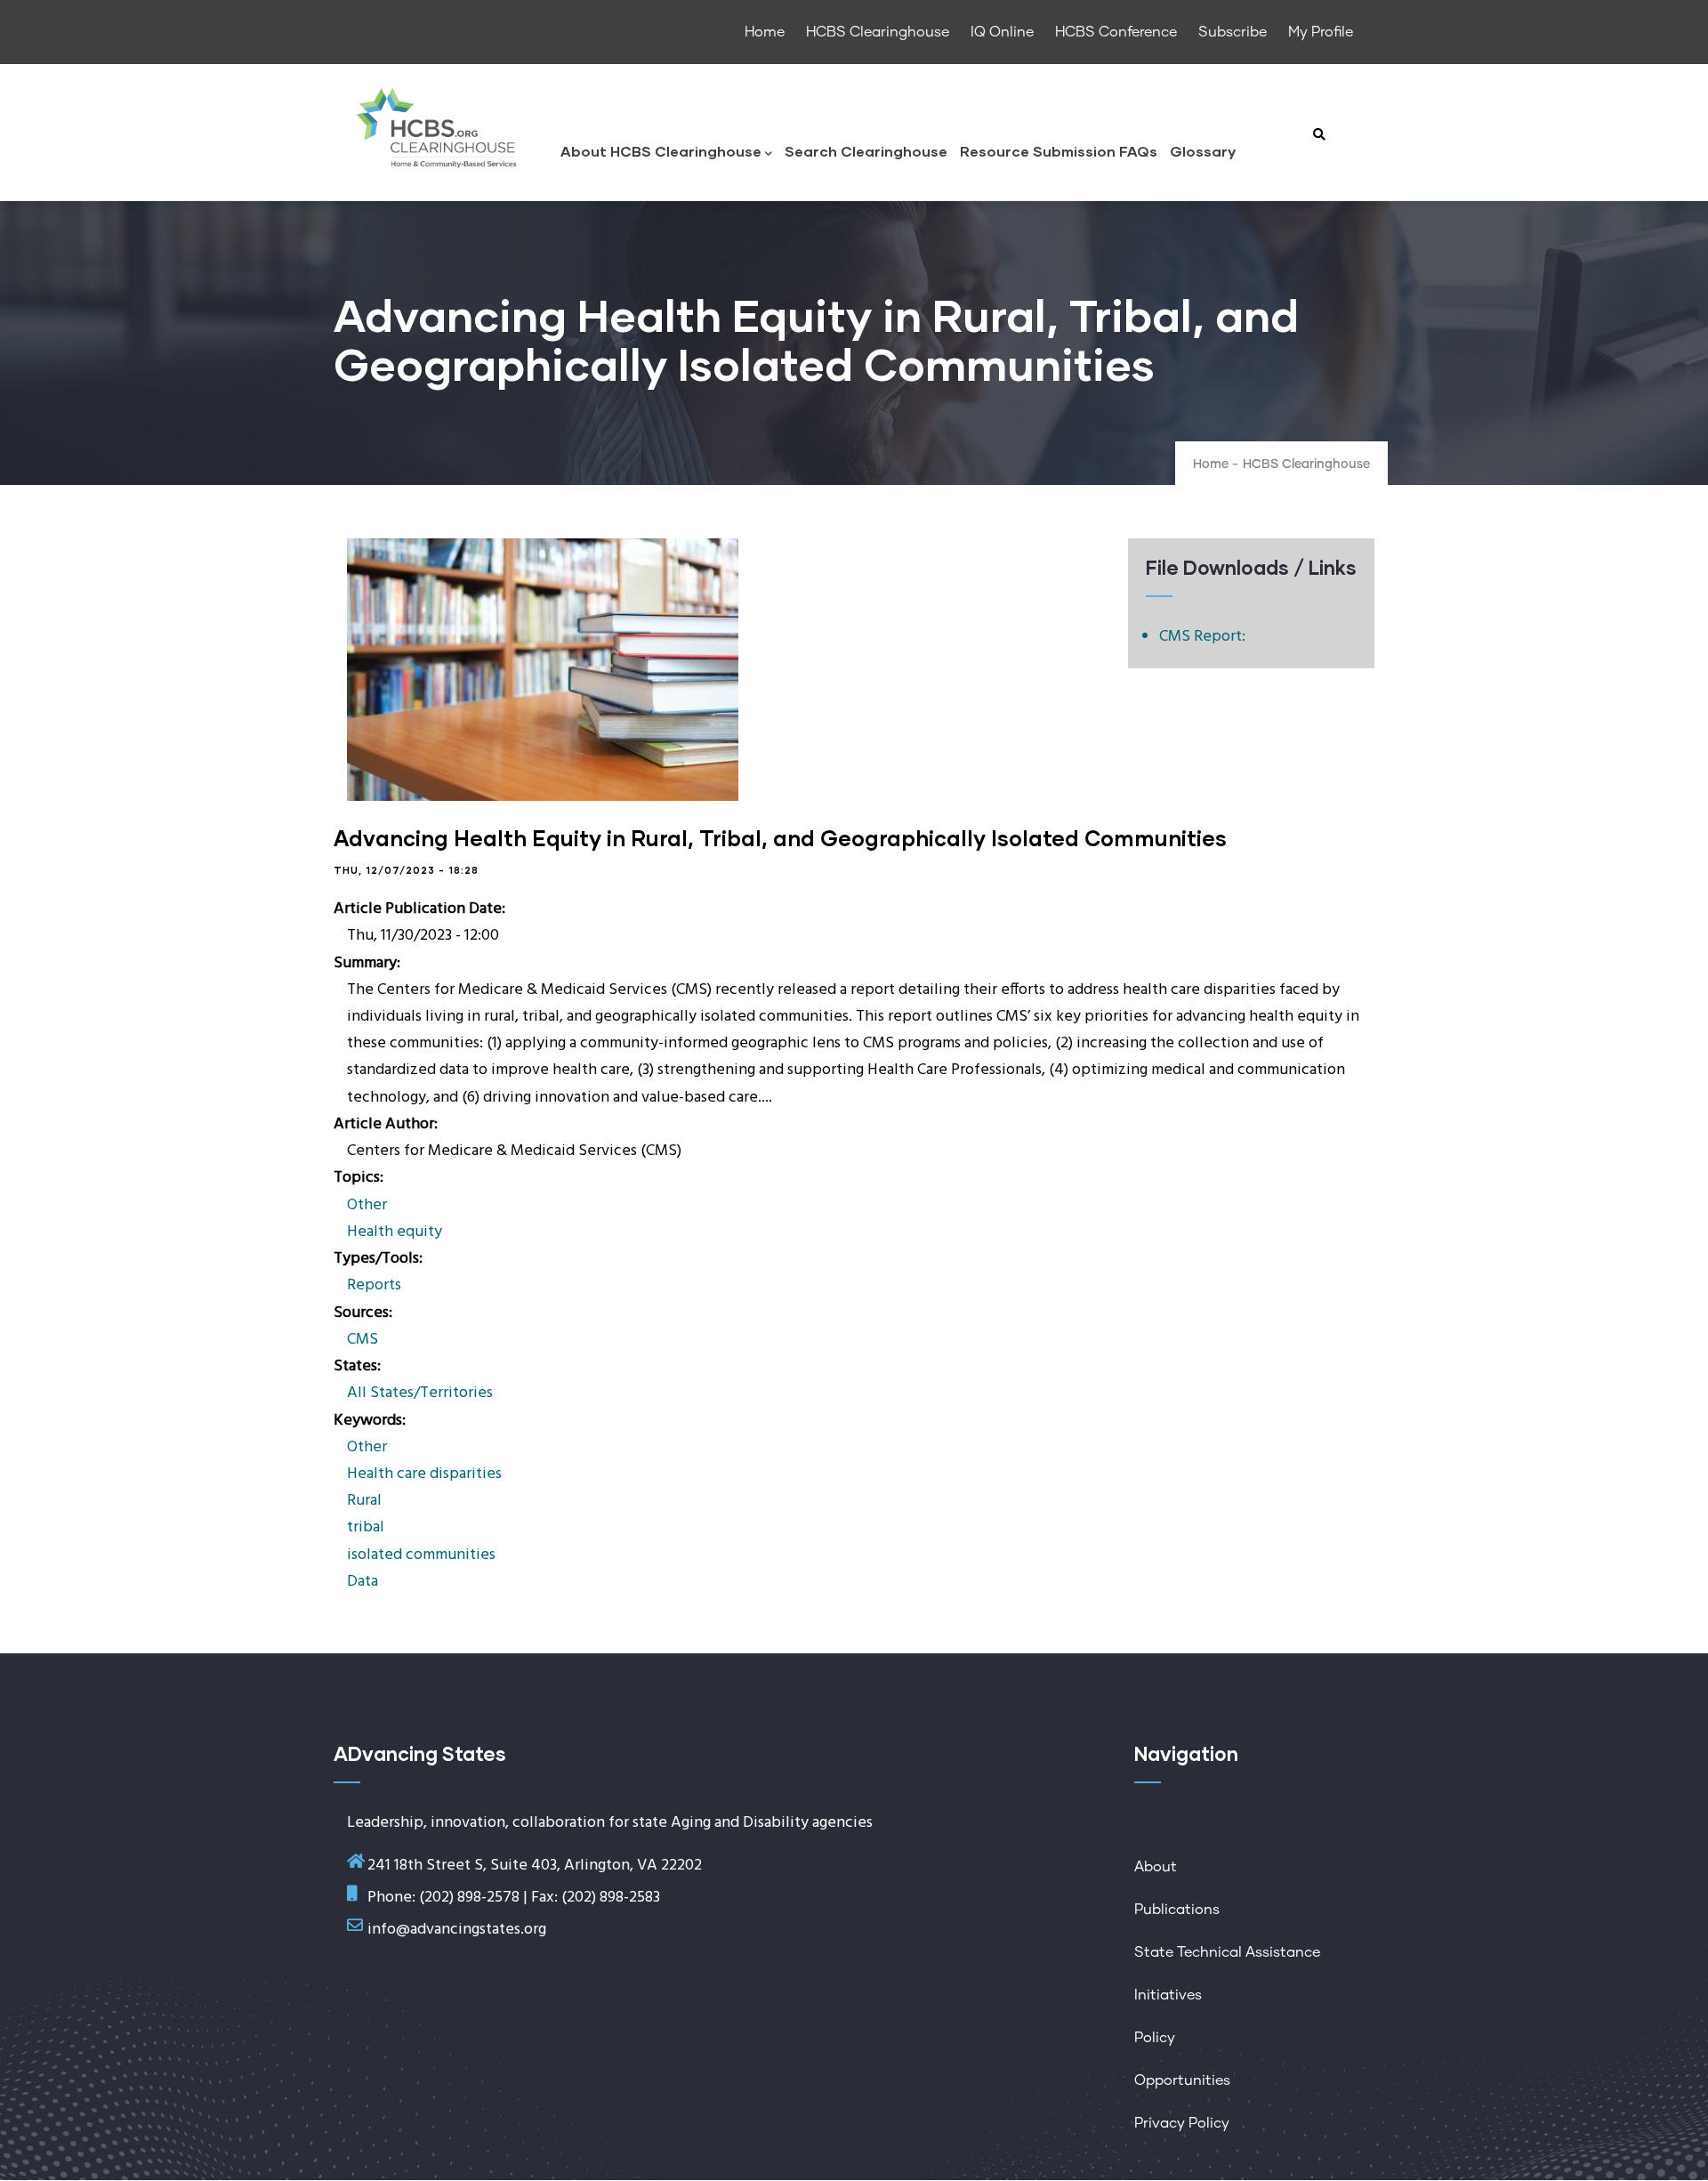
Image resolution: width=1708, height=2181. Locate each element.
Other (367, 1205)
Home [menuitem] (765, 32)
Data (363, 1582)
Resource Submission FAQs (1059, 151)
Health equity (395, 1232)
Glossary (1203, 151)
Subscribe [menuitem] (1233, 32)
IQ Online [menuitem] (1002, 32)
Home (1211, 464)
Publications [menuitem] (1177, 1910)
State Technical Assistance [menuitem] (1227, 1952)
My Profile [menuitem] (1321, 32)
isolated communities (421, 1555)
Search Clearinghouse (866, 151)
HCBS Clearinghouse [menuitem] (878, 32)
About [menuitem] (1156, 1867)
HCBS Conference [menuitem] (1116, 32)
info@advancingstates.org (457, 1930)
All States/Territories (420, 1393)
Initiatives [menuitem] (1168, 1995)
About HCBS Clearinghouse (661, 151)
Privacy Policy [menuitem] (1182, 2123)
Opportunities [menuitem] (1182, 2080)
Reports (374, 1285)
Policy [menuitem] (1155, 2038)
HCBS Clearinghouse (1306, 464)
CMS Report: (1202, 637)
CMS (363, 1340)
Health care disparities (424, 1474)
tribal (366, 1527)
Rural (364, 1501)
